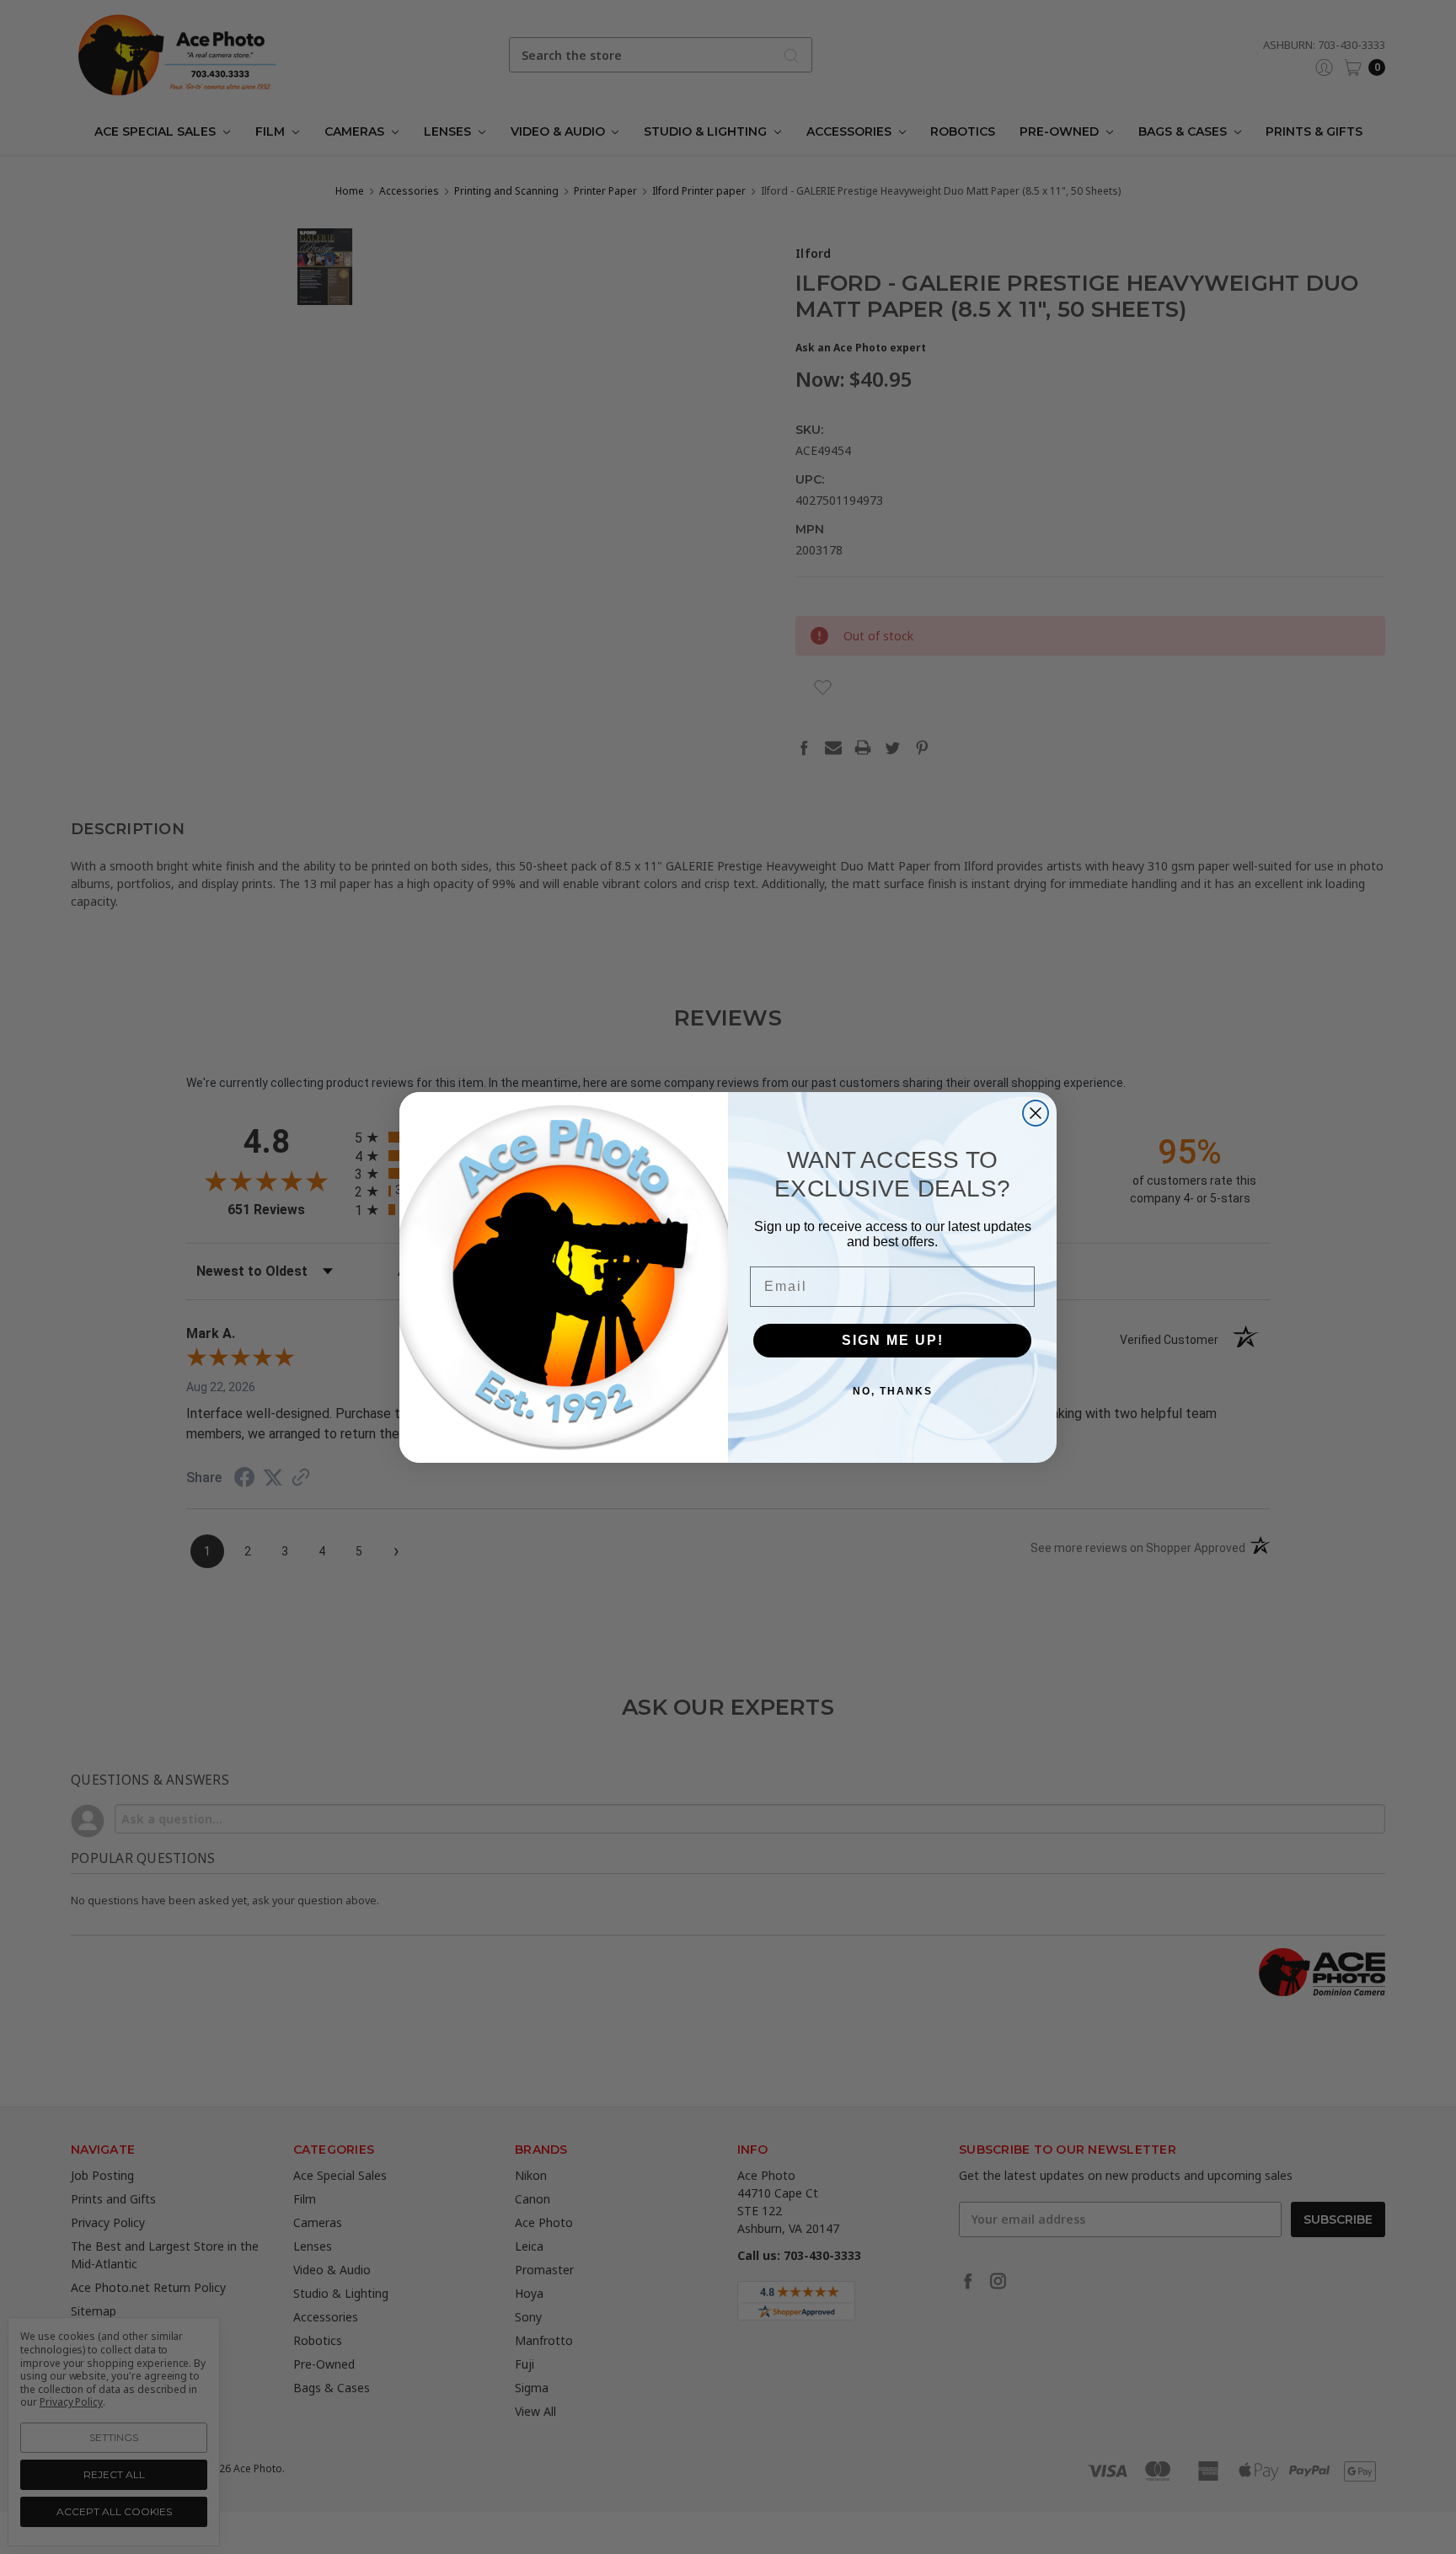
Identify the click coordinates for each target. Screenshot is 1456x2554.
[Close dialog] (1036, 1113)
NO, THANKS (893, 1391)
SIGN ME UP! (893, 1340)
